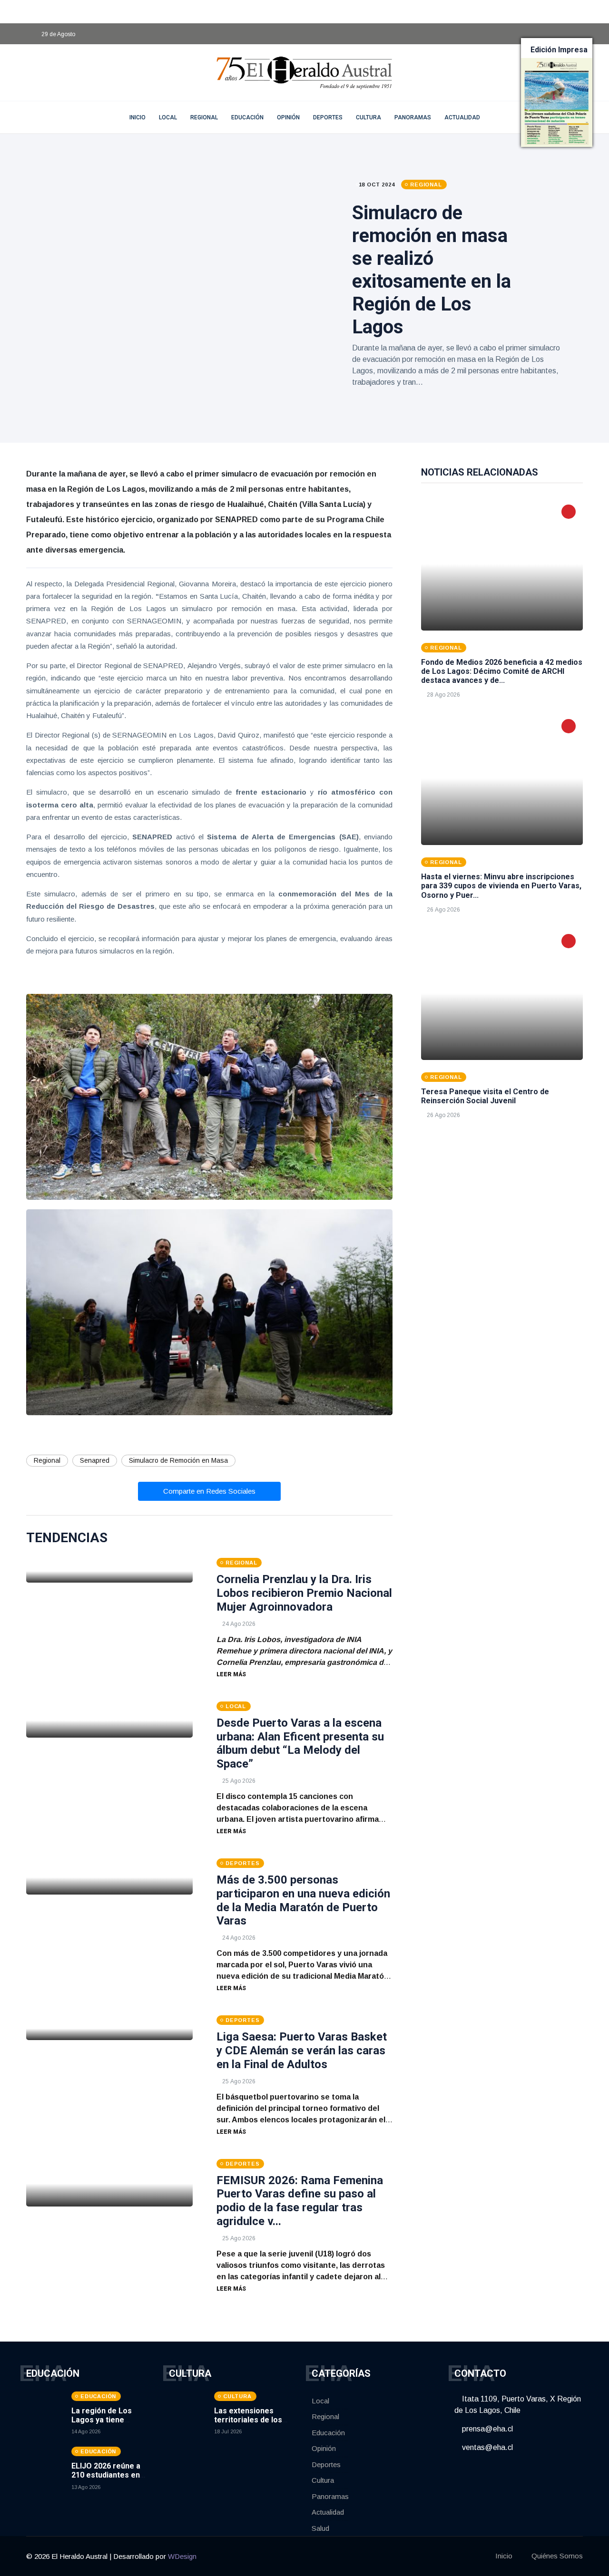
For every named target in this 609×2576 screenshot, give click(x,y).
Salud (320, 2528)
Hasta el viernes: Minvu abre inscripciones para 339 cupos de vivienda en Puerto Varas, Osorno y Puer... (501, 886)
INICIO (138, 117)
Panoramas (413, 117)
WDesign (182, 2556)
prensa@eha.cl (486, 2429)
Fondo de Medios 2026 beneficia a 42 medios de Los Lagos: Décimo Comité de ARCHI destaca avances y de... (502, 671)
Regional (204, 117)
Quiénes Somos (557, 2556)
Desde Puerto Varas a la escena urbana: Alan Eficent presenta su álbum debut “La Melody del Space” (300, 1743)
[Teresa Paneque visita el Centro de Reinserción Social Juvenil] (502, 993)
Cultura (368, 117)
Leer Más (231, 1674)
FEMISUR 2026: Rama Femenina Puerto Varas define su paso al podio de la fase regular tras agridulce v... (300, 2201)
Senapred (95, 1460)
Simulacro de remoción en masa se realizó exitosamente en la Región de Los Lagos (432, 270)
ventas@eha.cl (486, 2447)
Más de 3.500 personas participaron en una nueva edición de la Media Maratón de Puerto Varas (303, 1900)
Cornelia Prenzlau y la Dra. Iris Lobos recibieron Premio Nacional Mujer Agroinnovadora (304, 1593)
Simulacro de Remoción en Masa (178, 1460)
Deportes (328, 117)
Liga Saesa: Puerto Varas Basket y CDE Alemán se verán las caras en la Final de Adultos (302, 2051)
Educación (247, 117)
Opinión (288, 117)
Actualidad (462, 117)
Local (168, 117)
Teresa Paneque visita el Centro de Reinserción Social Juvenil (485, 1096)
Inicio (504, 2556)
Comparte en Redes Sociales (209, 1491)
